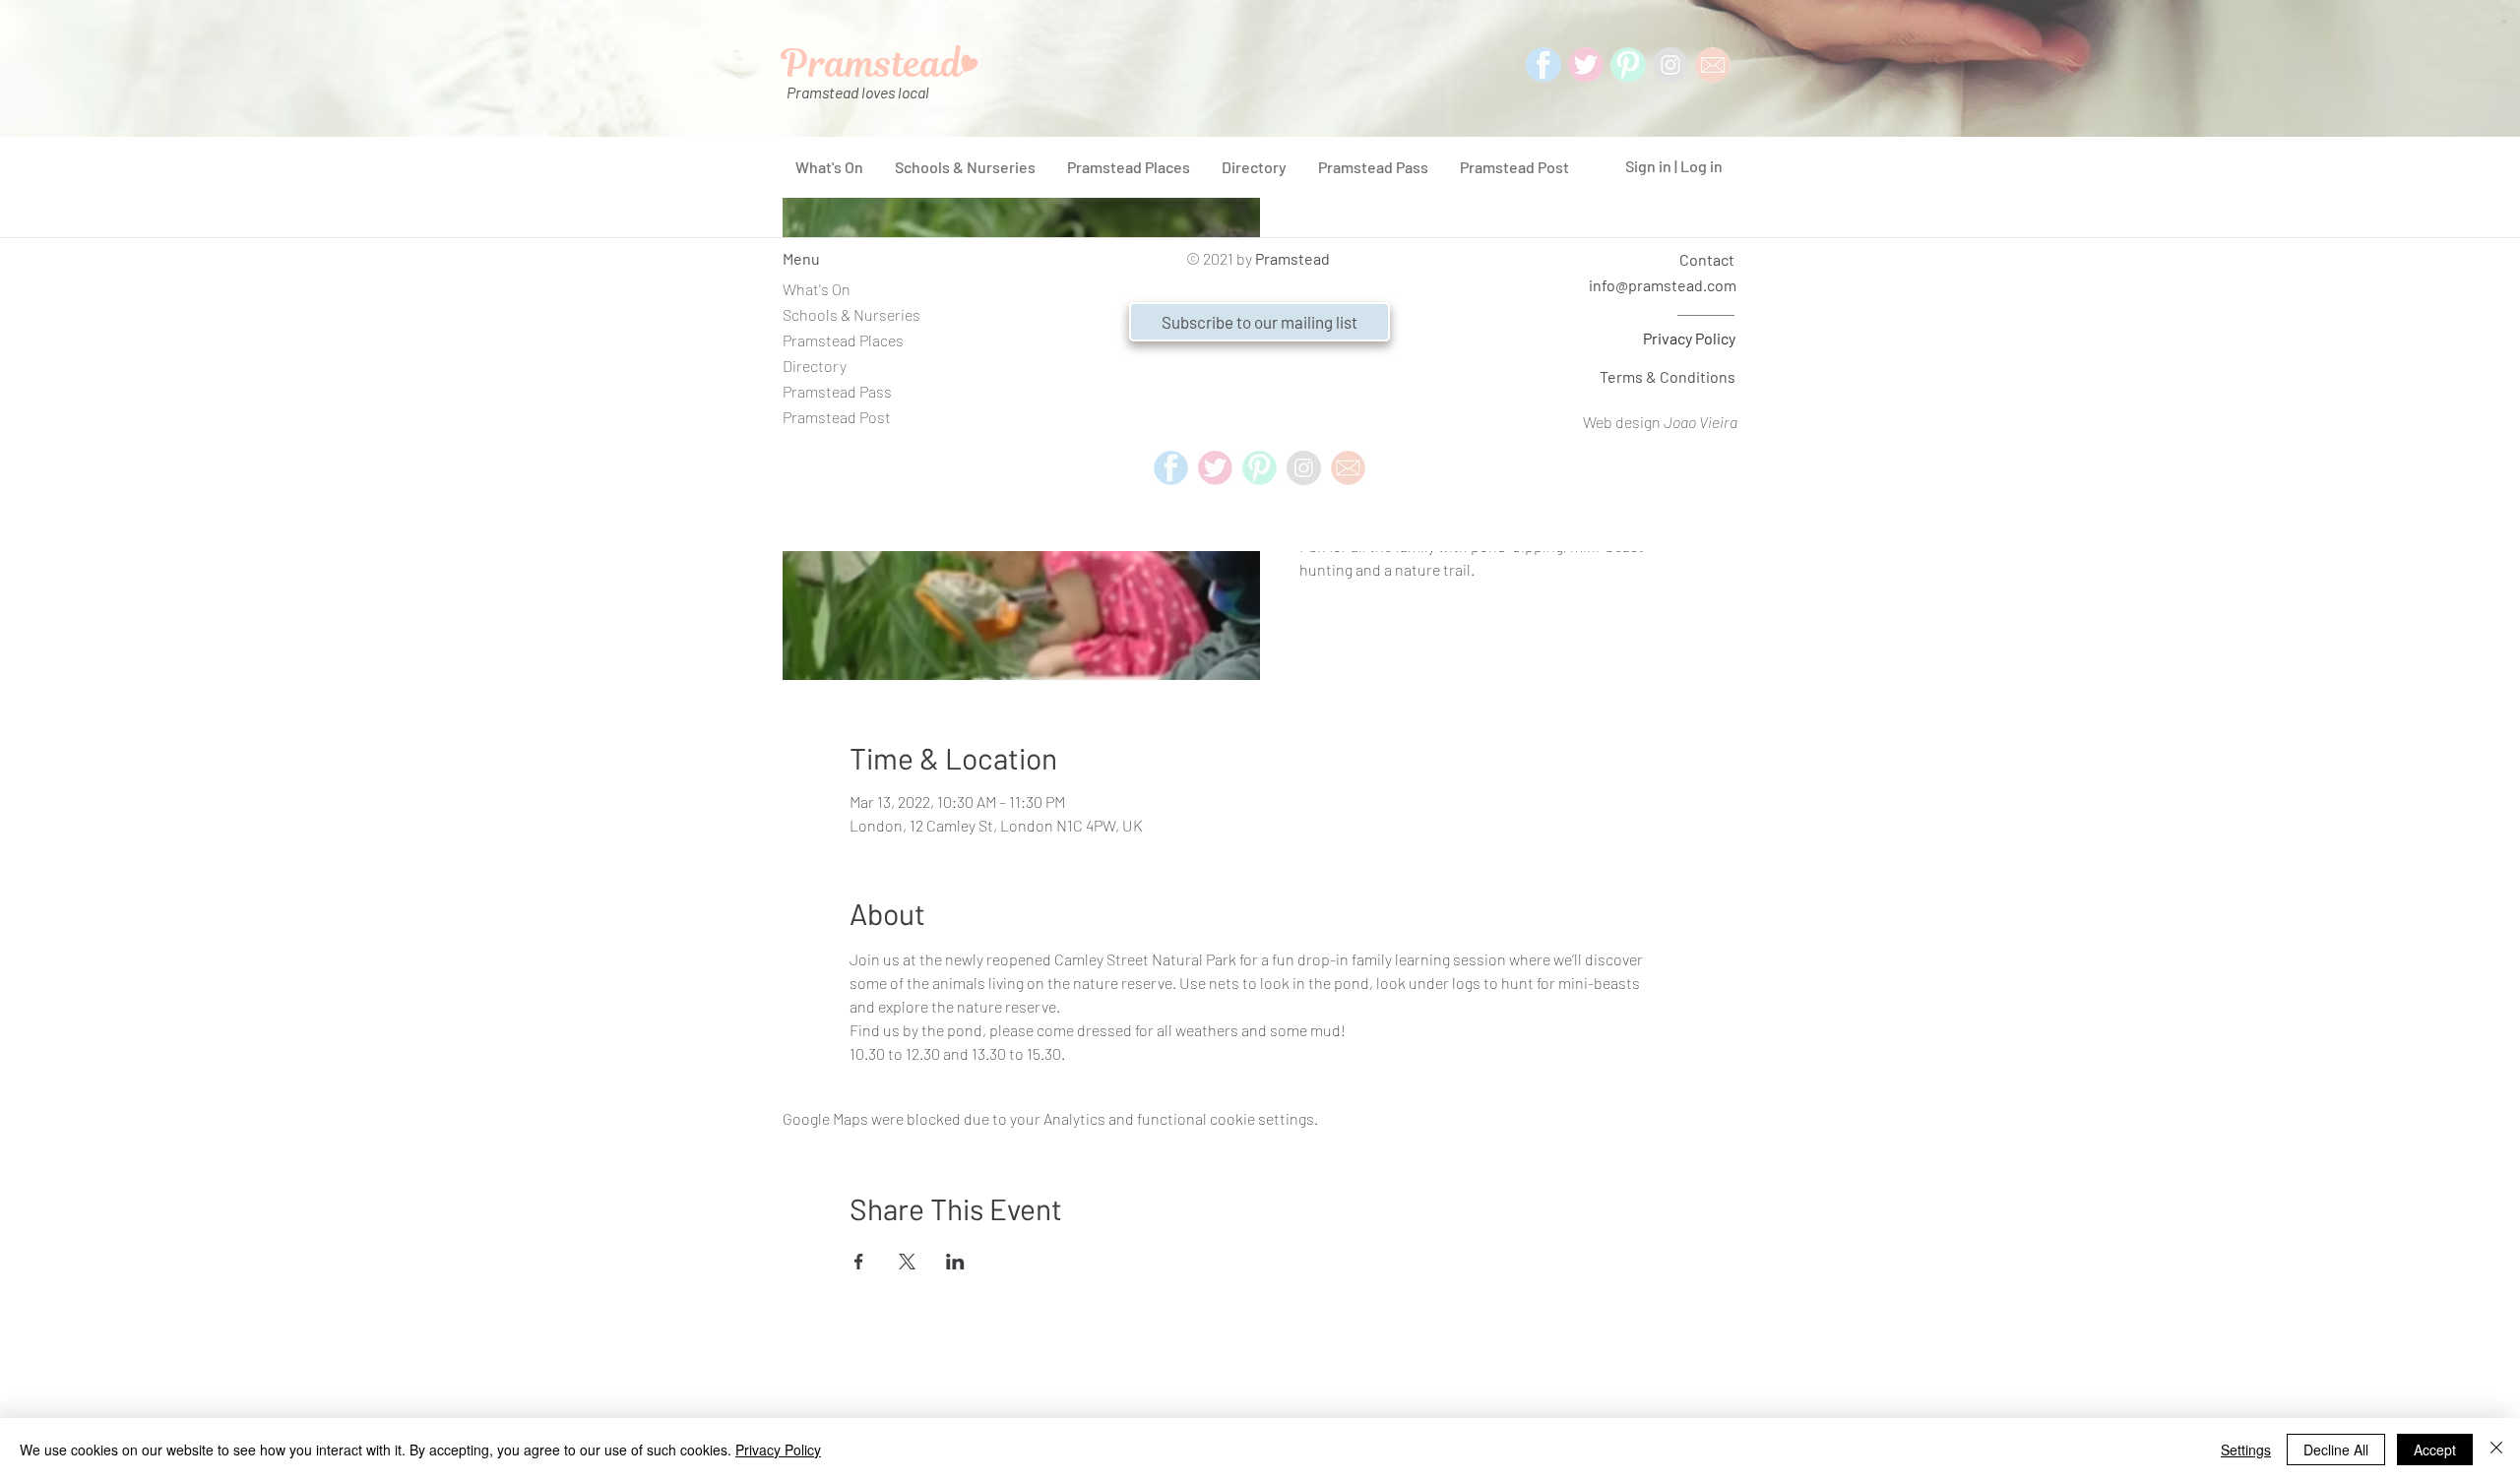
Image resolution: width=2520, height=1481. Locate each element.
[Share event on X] (907, 1262)
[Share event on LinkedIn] (955, 1262)
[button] (1260, 322)
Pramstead (1292, 258)
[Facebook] (1543, 65)
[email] (1348, 468)
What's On (817, 289)
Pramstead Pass (837, 391)
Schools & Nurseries (851, 314)
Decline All (2336, 1450)
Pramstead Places (843, 340)
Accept (2435, 1450)
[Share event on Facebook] (859, 1262)
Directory (815, 366)
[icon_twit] (1586, 65)
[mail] (1713, 65)
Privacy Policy (1689, 338)
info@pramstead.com (1663, 285)
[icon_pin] (1628, 65)
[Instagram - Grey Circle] (1670, 65)
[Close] (2496, 1450)
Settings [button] (2246, 1450)
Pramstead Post (837, 417)
